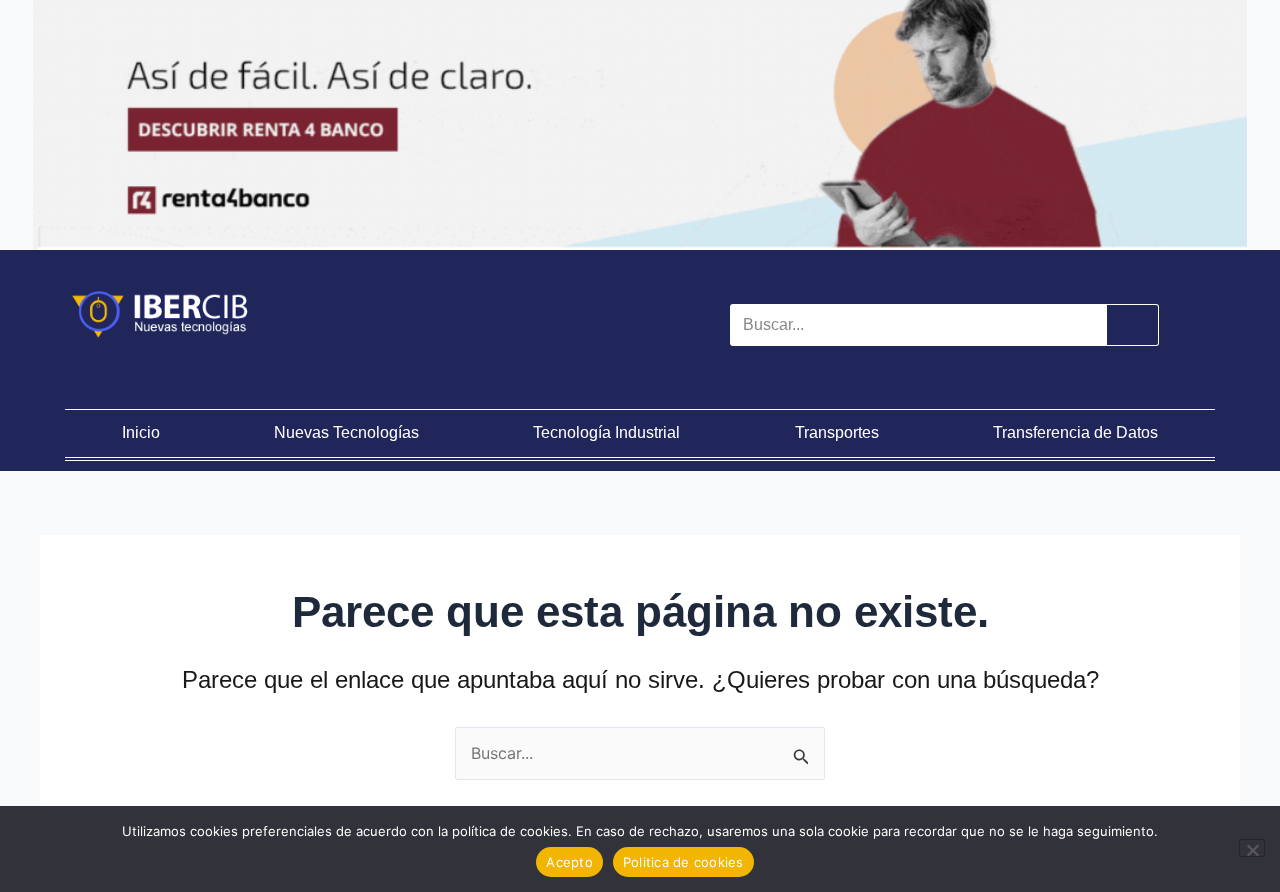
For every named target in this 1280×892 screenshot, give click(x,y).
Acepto (569, 862)
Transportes (837, 432)
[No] (1252, 848)
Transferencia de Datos (1075, 432)
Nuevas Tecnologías (346, 432)
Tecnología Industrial (606, 432)
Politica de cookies (683, 862)
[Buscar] (1132, 325)
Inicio (141, 432)
